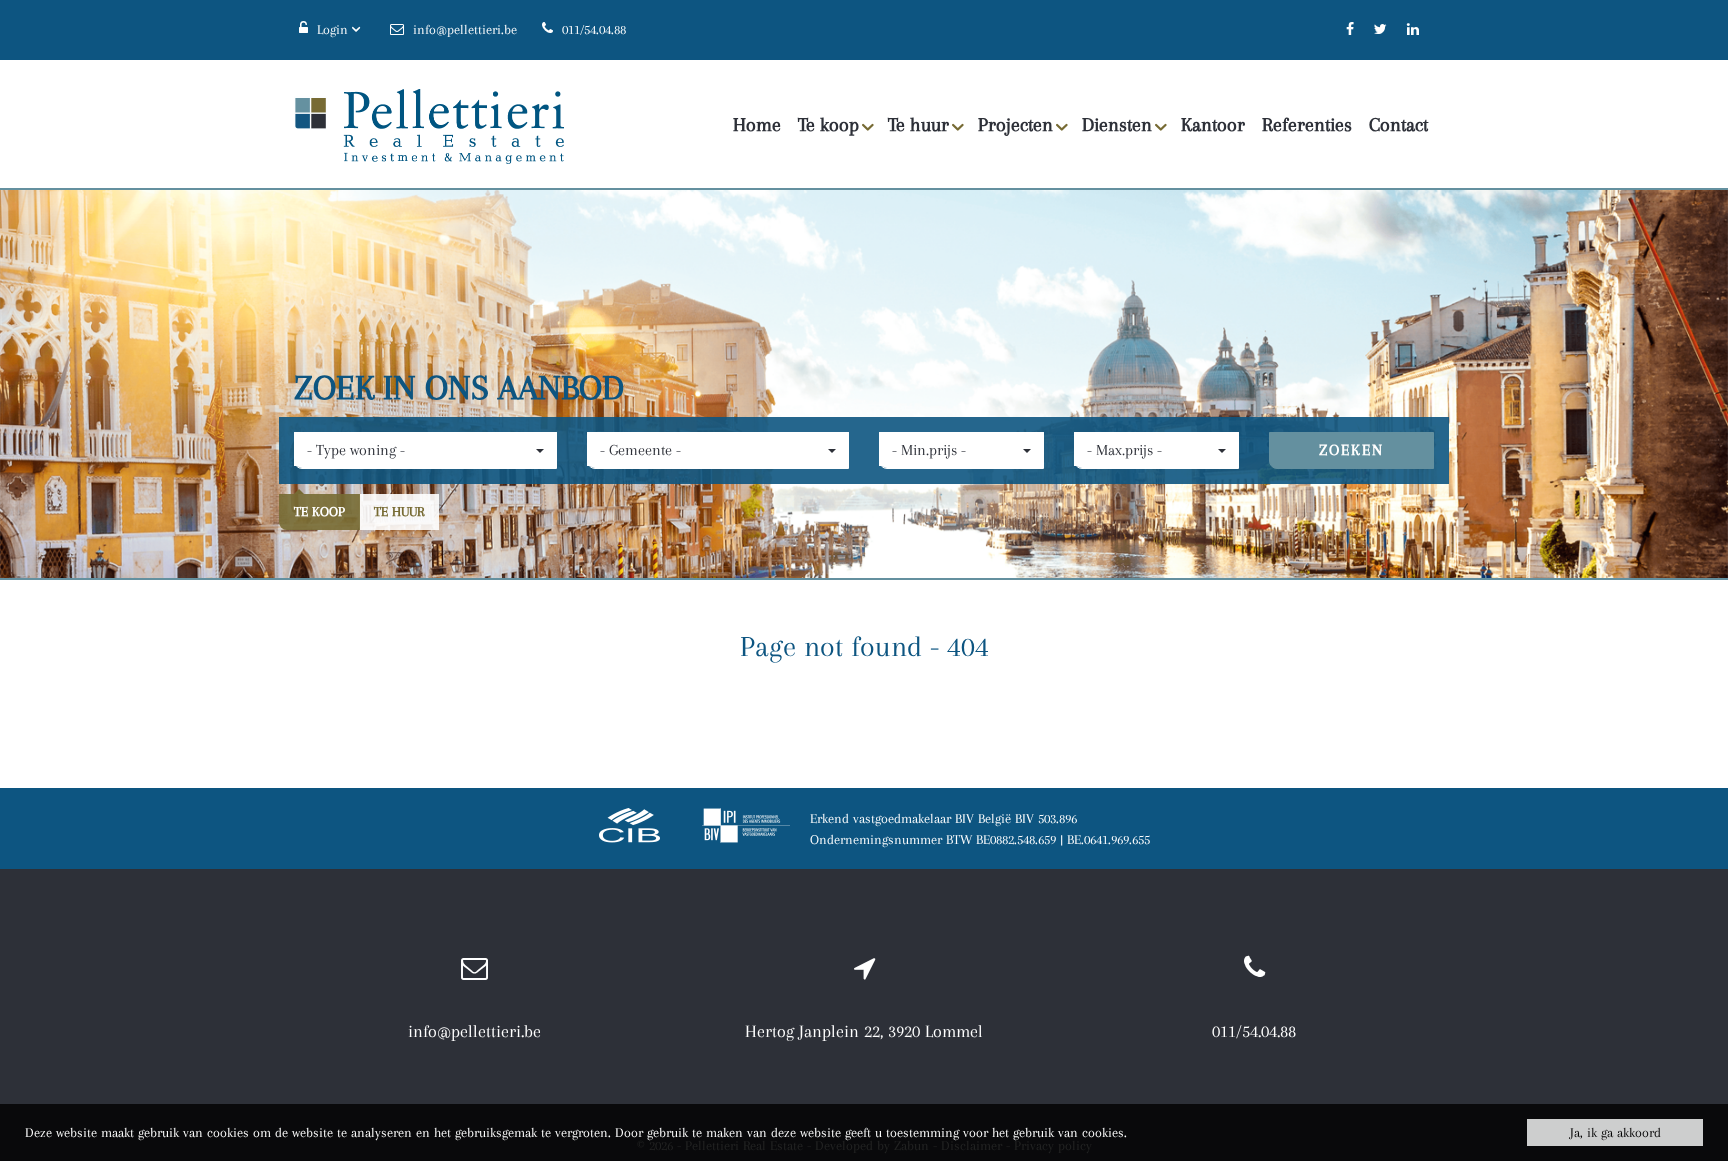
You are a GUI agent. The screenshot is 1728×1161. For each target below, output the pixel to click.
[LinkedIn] (1413, 29)
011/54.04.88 (1254, 1031)
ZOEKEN (1351, 450)
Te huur (918, 125)
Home (757, 125)
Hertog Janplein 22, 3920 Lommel (864, 1031)
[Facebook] (1350, 29)
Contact (1398, 125)
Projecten (1015, 125)
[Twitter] (1380, 29)
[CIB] (630, 828)
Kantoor (1213, 125)
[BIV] (746, 828)
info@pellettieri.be (474, 1031)
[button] (425, 450)
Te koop (828, 125)
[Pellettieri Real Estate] (429, 125)
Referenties (1307, 125)
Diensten (1117, 125)
